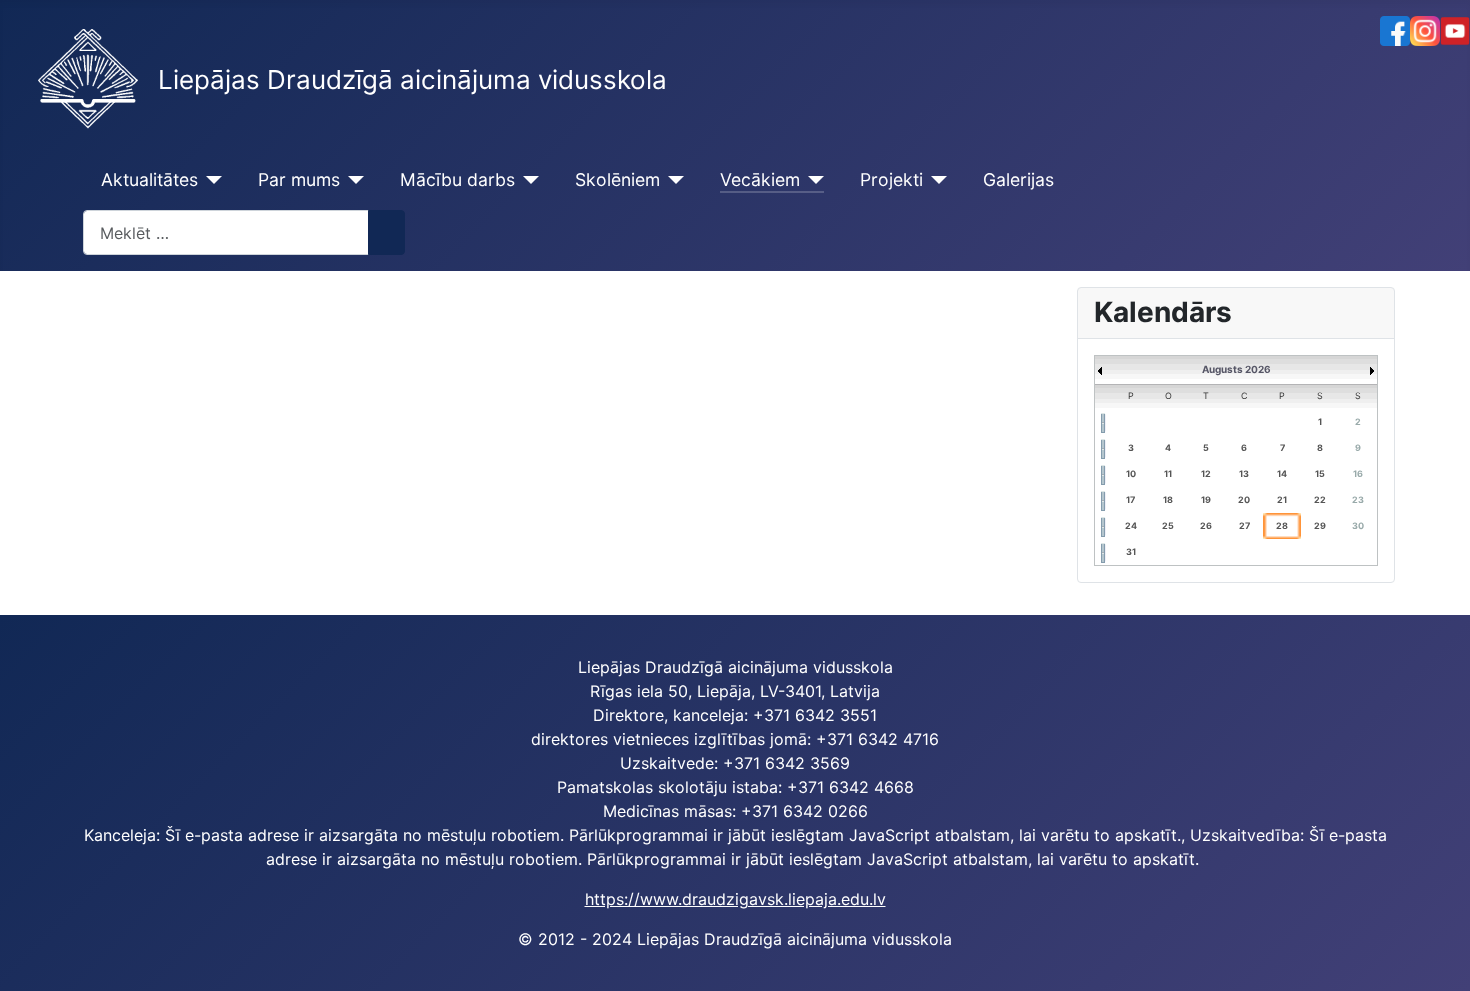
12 (1206, 473)
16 (1358, 473)
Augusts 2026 (1236, 369)
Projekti (891, 179)
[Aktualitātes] (210, 180)
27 (1244, 525)
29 (1320, 525)
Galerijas (1018, 179)
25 (1168, 525)
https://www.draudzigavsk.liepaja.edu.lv (735, 899)
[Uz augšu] (1445, 966)
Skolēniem (617, 179)
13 (1244, 473)
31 (1131, 551)
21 (1282, 499)
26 (1206, 525)
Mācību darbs (457, 179)
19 (1206, 499)
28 (1282, 525)
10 (1131, 473)
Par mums (299, 179)
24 (1131, 525)
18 (1168, 499)
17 (1130, 499)
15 (1320, 473)
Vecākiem (760, 179)
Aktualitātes (149, 179)
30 (1358, 525)
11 (1168, 473)
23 (1358, 499)
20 (1244, 499)
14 (1282, 473)
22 (1320, 499)
